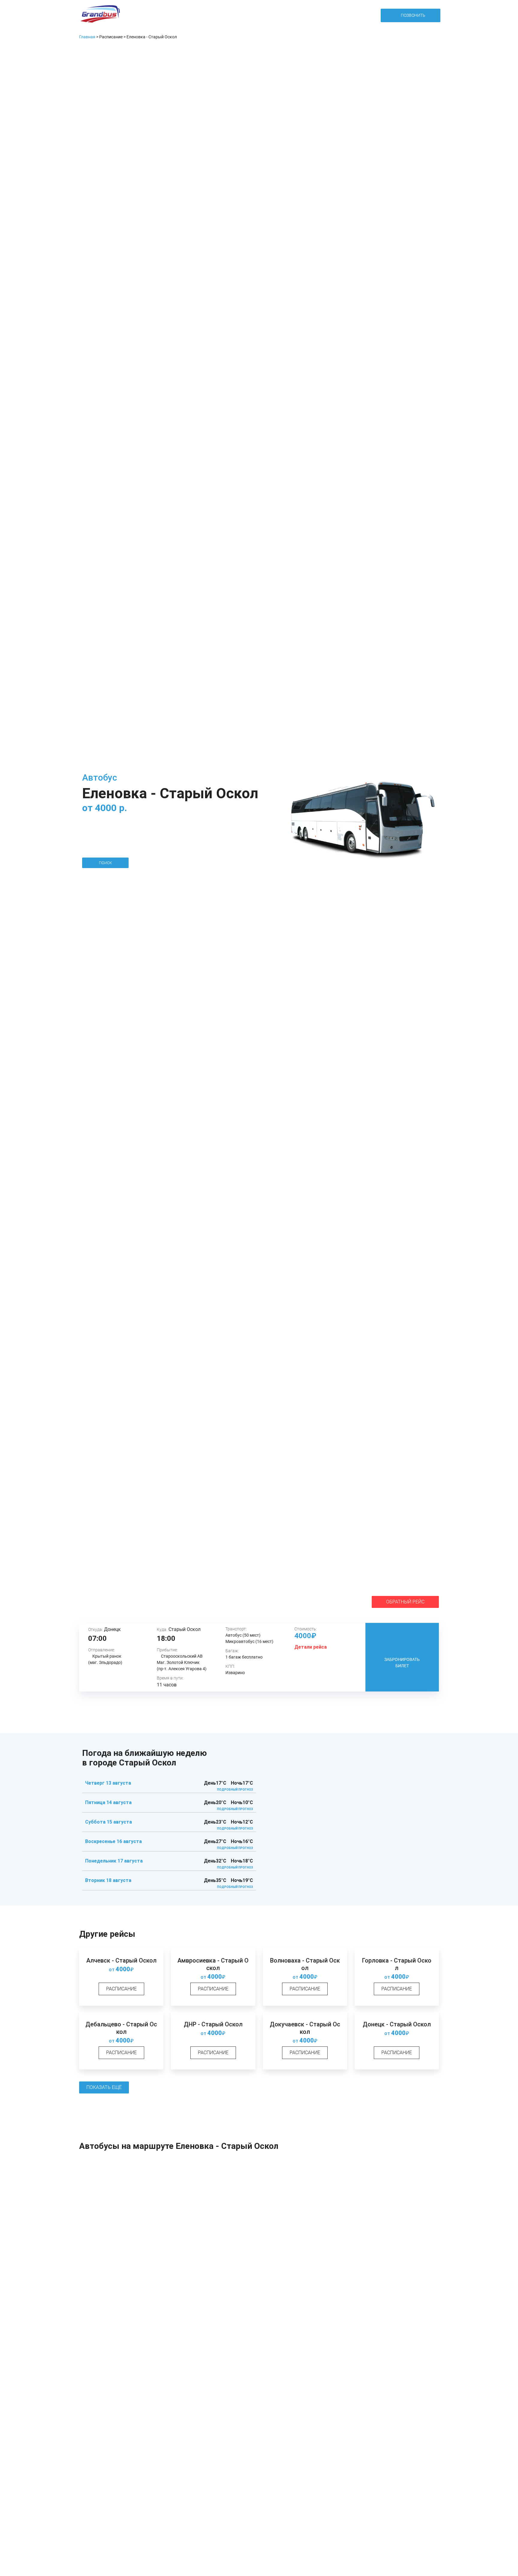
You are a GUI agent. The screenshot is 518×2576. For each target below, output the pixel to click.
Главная (87, 37)
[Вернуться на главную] (100, 15)
